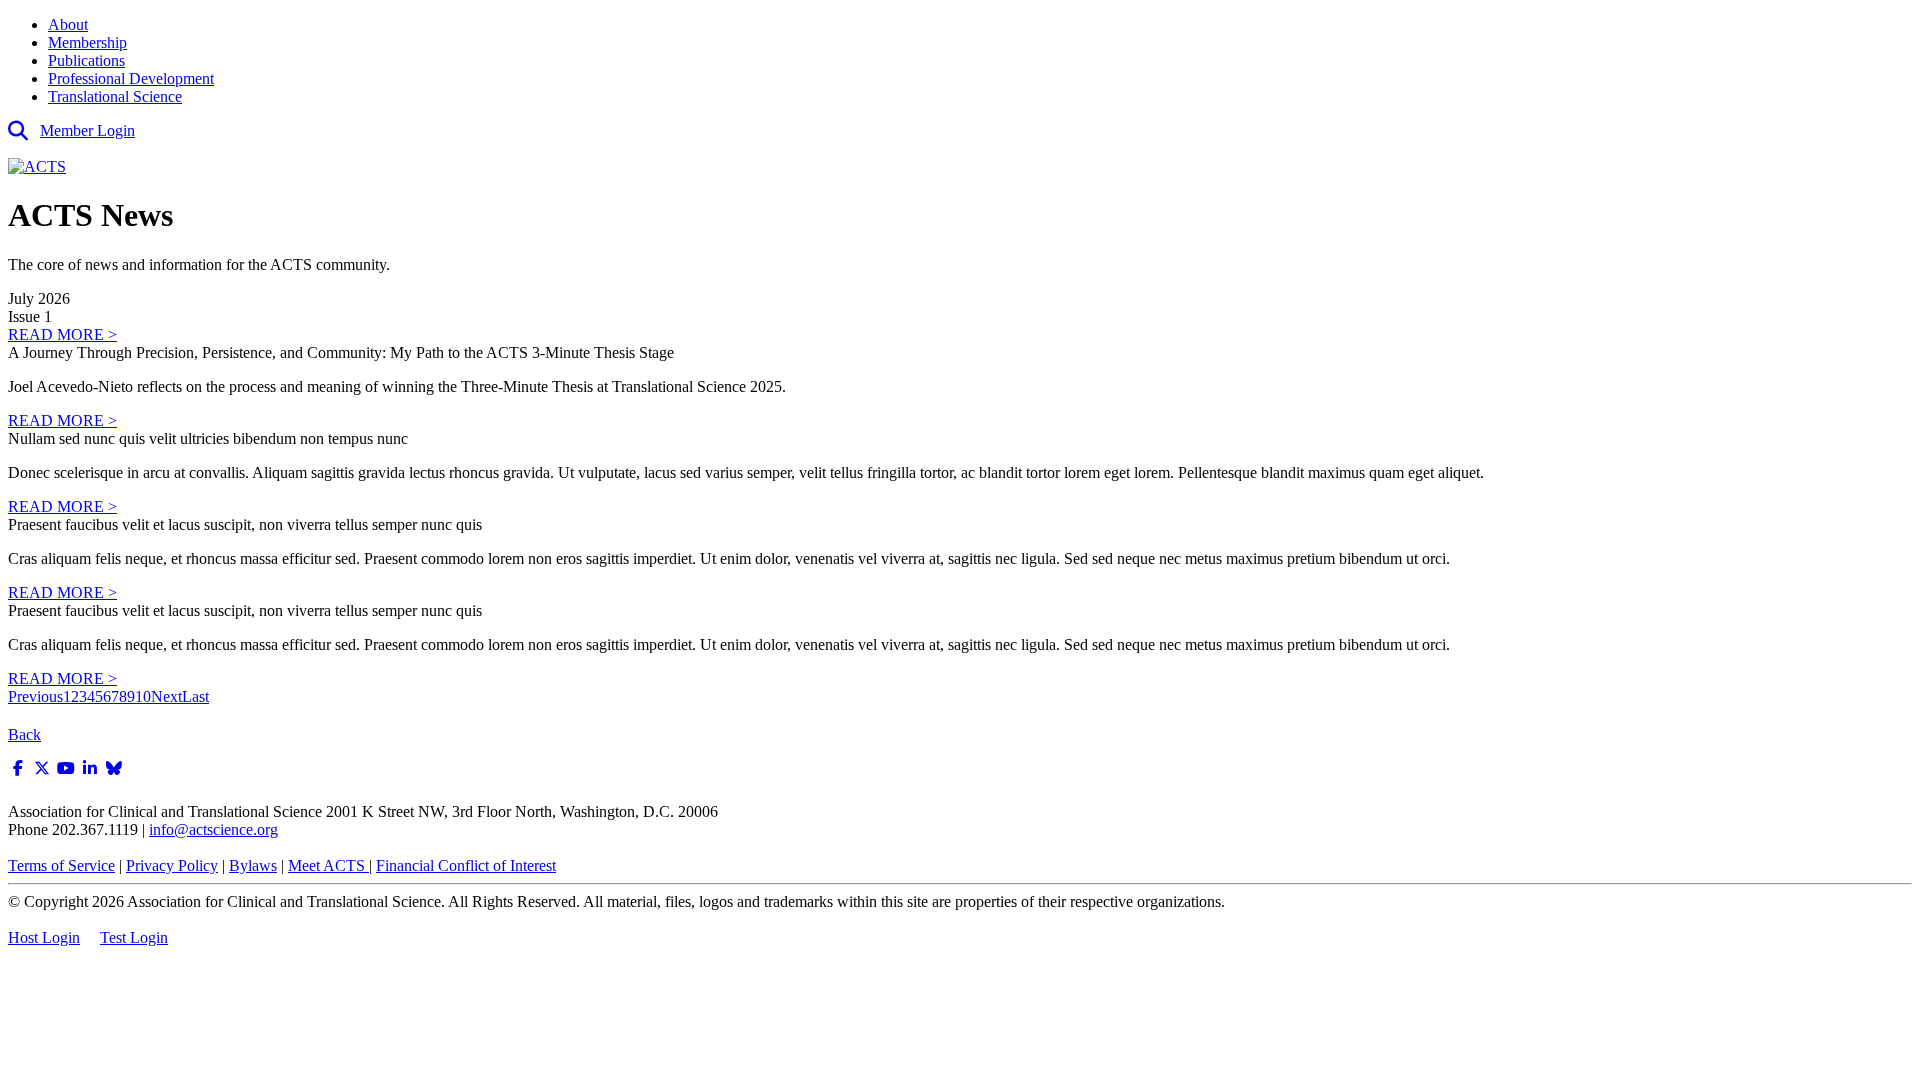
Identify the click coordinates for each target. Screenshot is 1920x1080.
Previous (35, 696)
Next (166, 696)
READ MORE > (62, 334)
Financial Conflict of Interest (466, 865)
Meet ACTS (328, 865)
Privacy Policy (172, 865)
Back (24, 734)
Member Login (87, 130)
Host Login (44, 937)
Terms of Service (61, 865)
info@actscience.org (213, 829)
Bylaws (253, 865)
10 (143, 696)
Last (195, 696)
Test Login (134, 937)
